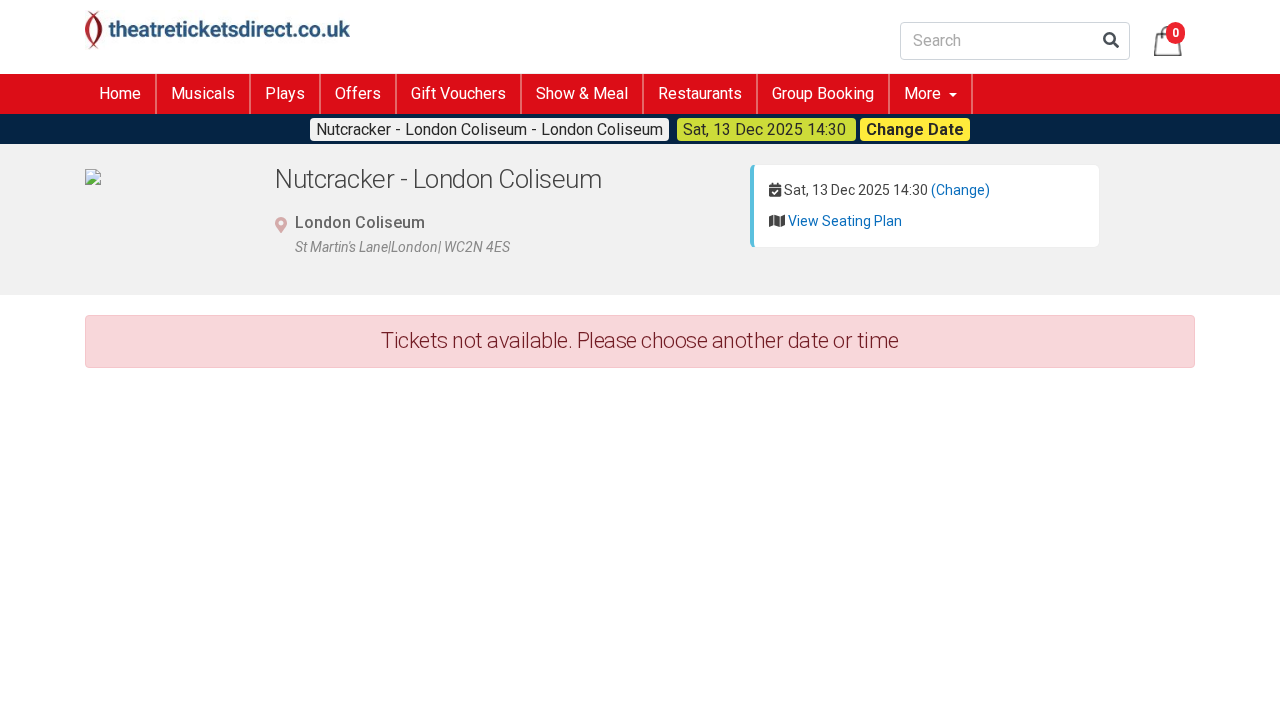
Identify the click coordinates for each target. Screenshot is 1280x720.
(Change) (960, 190)
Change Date (915, 129)
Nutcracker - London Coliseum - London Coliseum (489, 129)
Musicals (203, 93)
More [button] (924, 93)
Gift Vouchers (458, 93)
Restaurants (700, 93)
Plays (285, 93)
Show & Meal (582, 93)
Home (120, 93)
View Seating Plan (845, 221)
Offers (358, 93)
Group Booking (823, 93)
